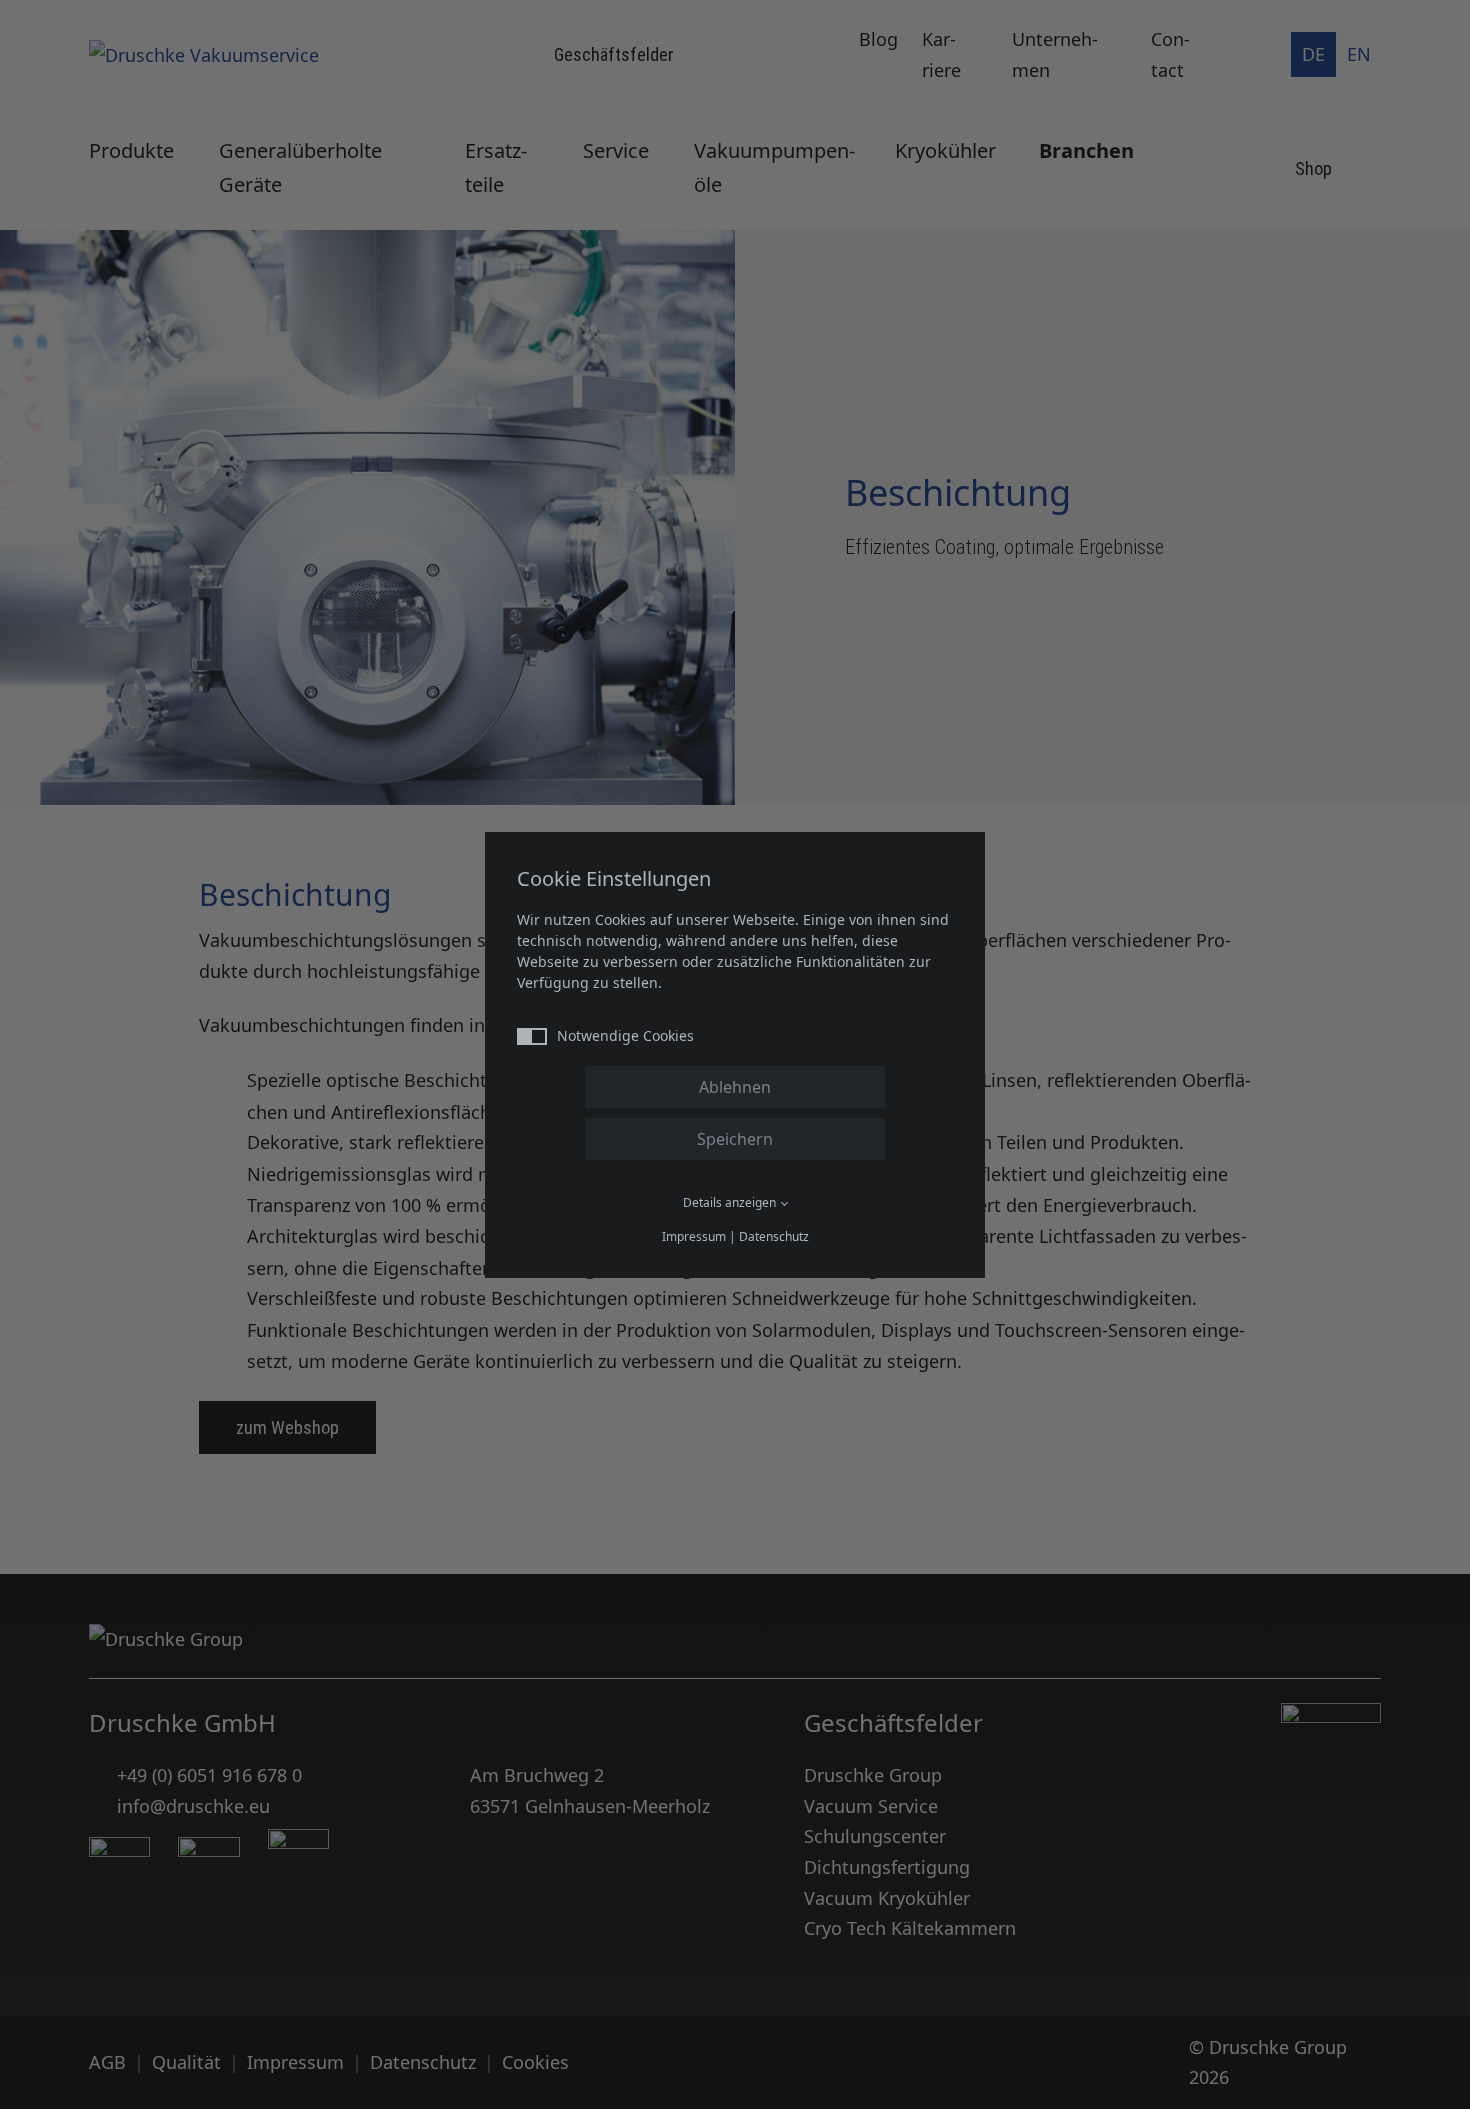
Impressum (694, 1236)
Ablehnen (735, 1087)
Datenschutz (774, 1236)
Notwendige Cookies (625, 1035)
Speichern (735, 1139)
